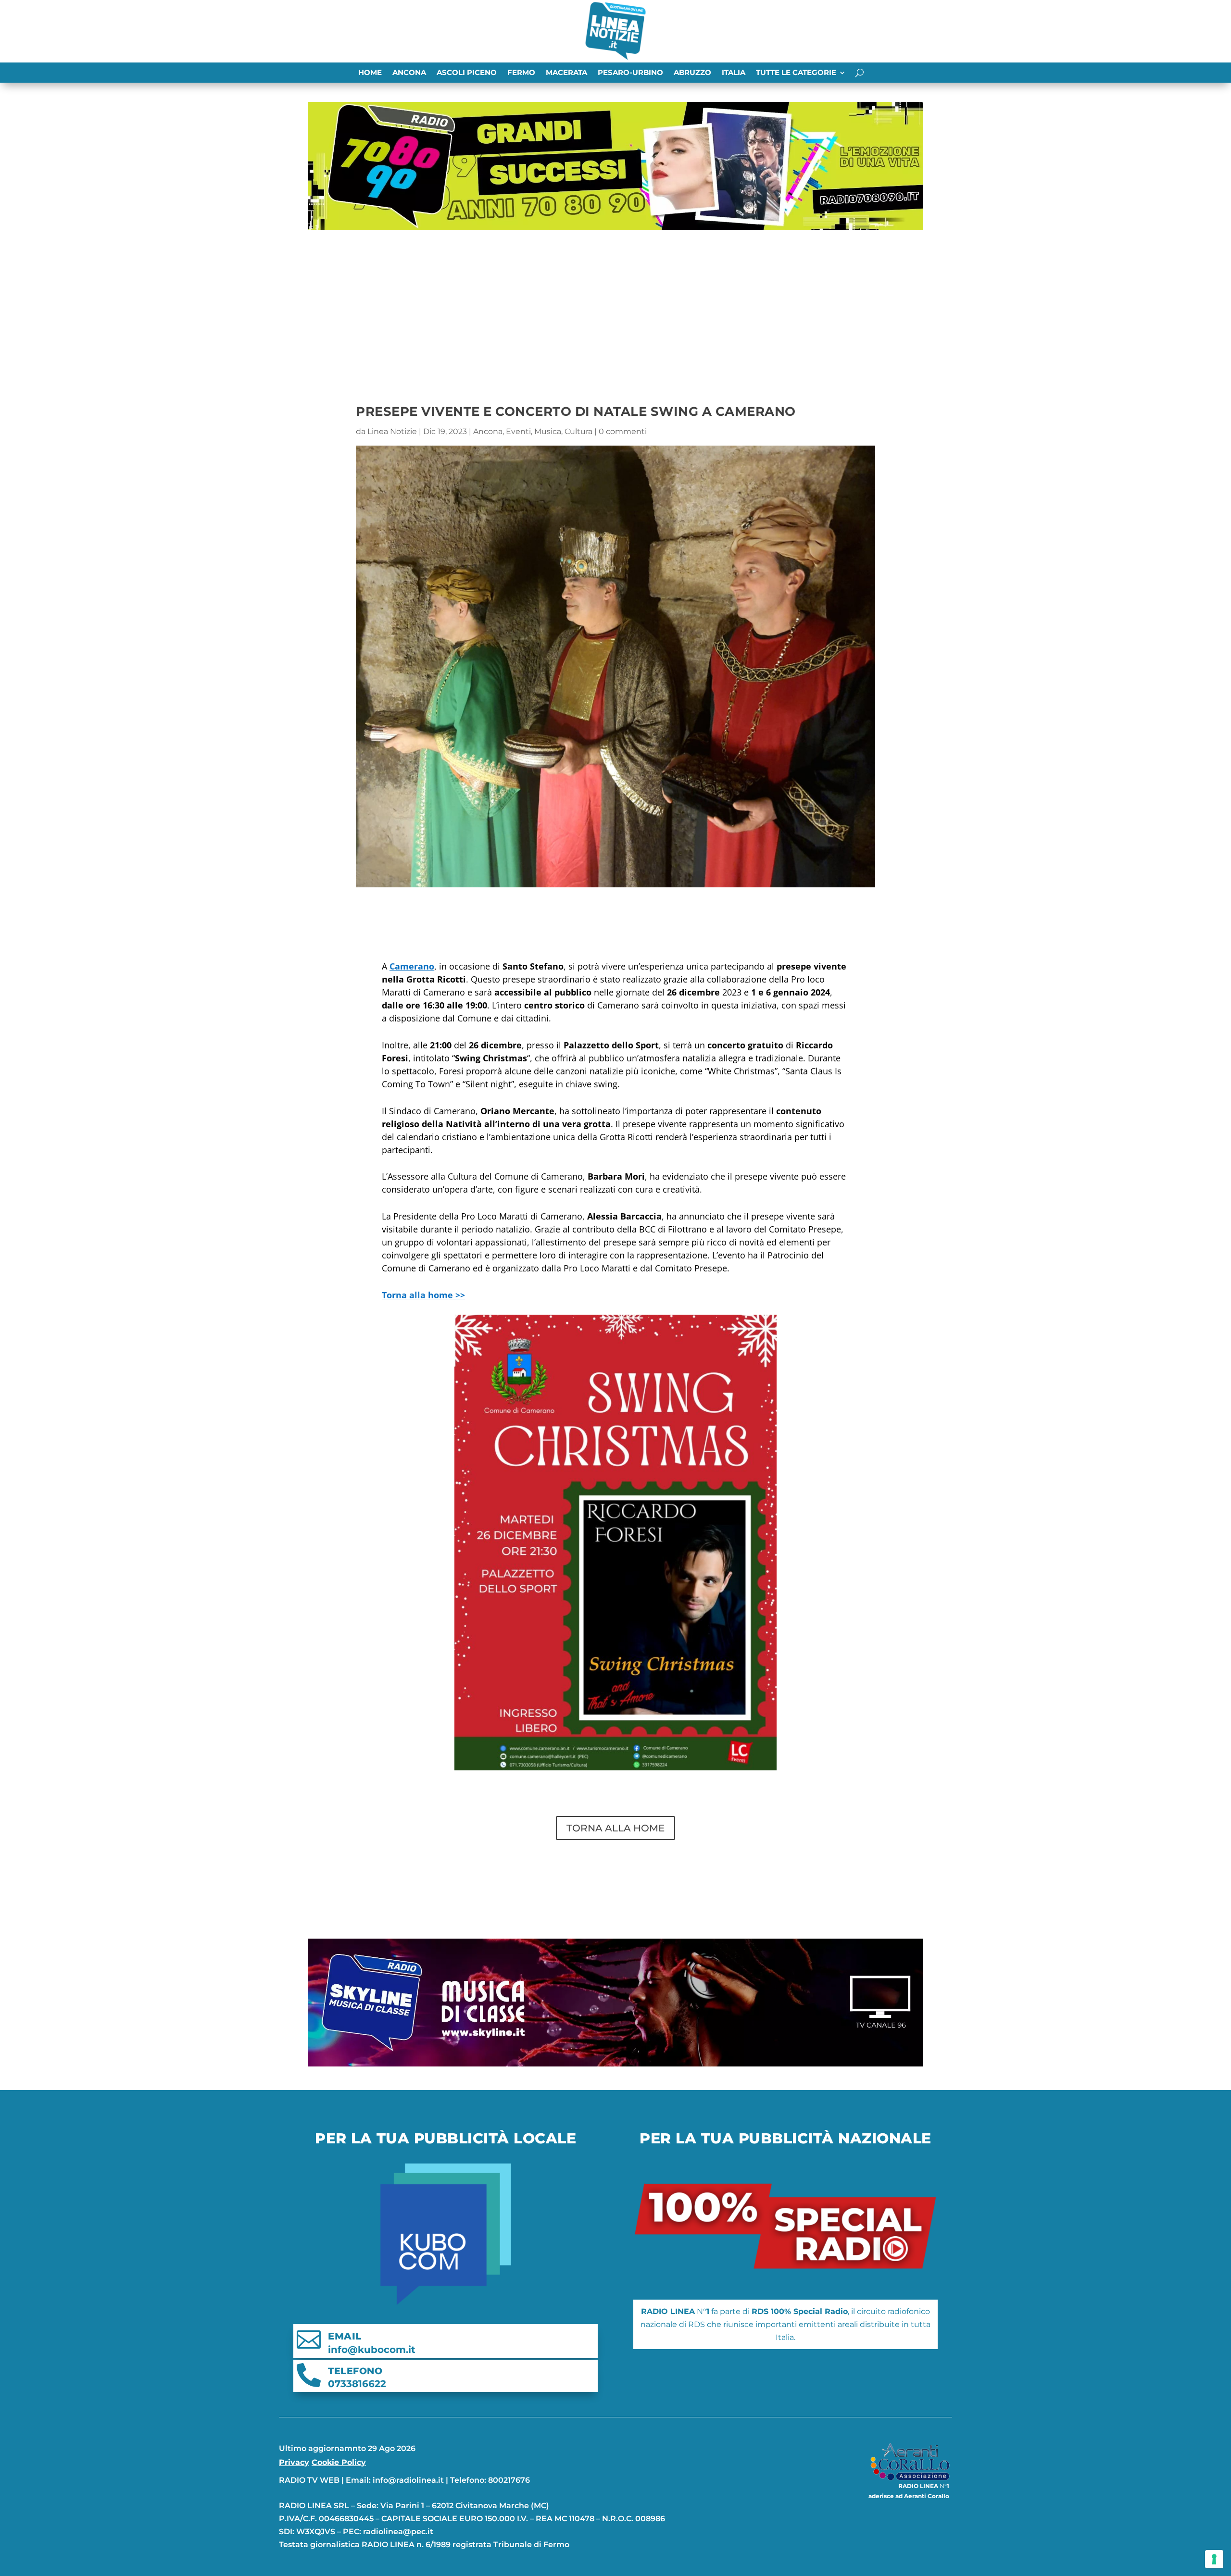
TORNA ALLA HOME (615, 1828)
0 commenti (623, 431)
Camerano (412, 966)
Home (370, 73)
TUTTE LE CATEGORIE (796, 73)
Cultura (578, 431)
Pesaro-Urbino (630, 73)
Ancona (409, 73)
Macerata (566, 73)
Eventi (518, 431)
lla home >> (423, 1295)
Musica (548, 431)
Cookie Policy (339, 2462)
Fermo (521, 73)
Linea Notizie (392, 431)
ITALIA (734, 73)
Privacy (294, 2462)
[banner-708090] (615, 228)
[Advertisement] (615, 306)
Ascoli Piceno (467, 73)
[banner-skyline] (615, 2064)
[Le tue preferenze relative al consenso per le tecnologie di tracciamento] (1214, 2559)
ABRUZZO (692, 73)
